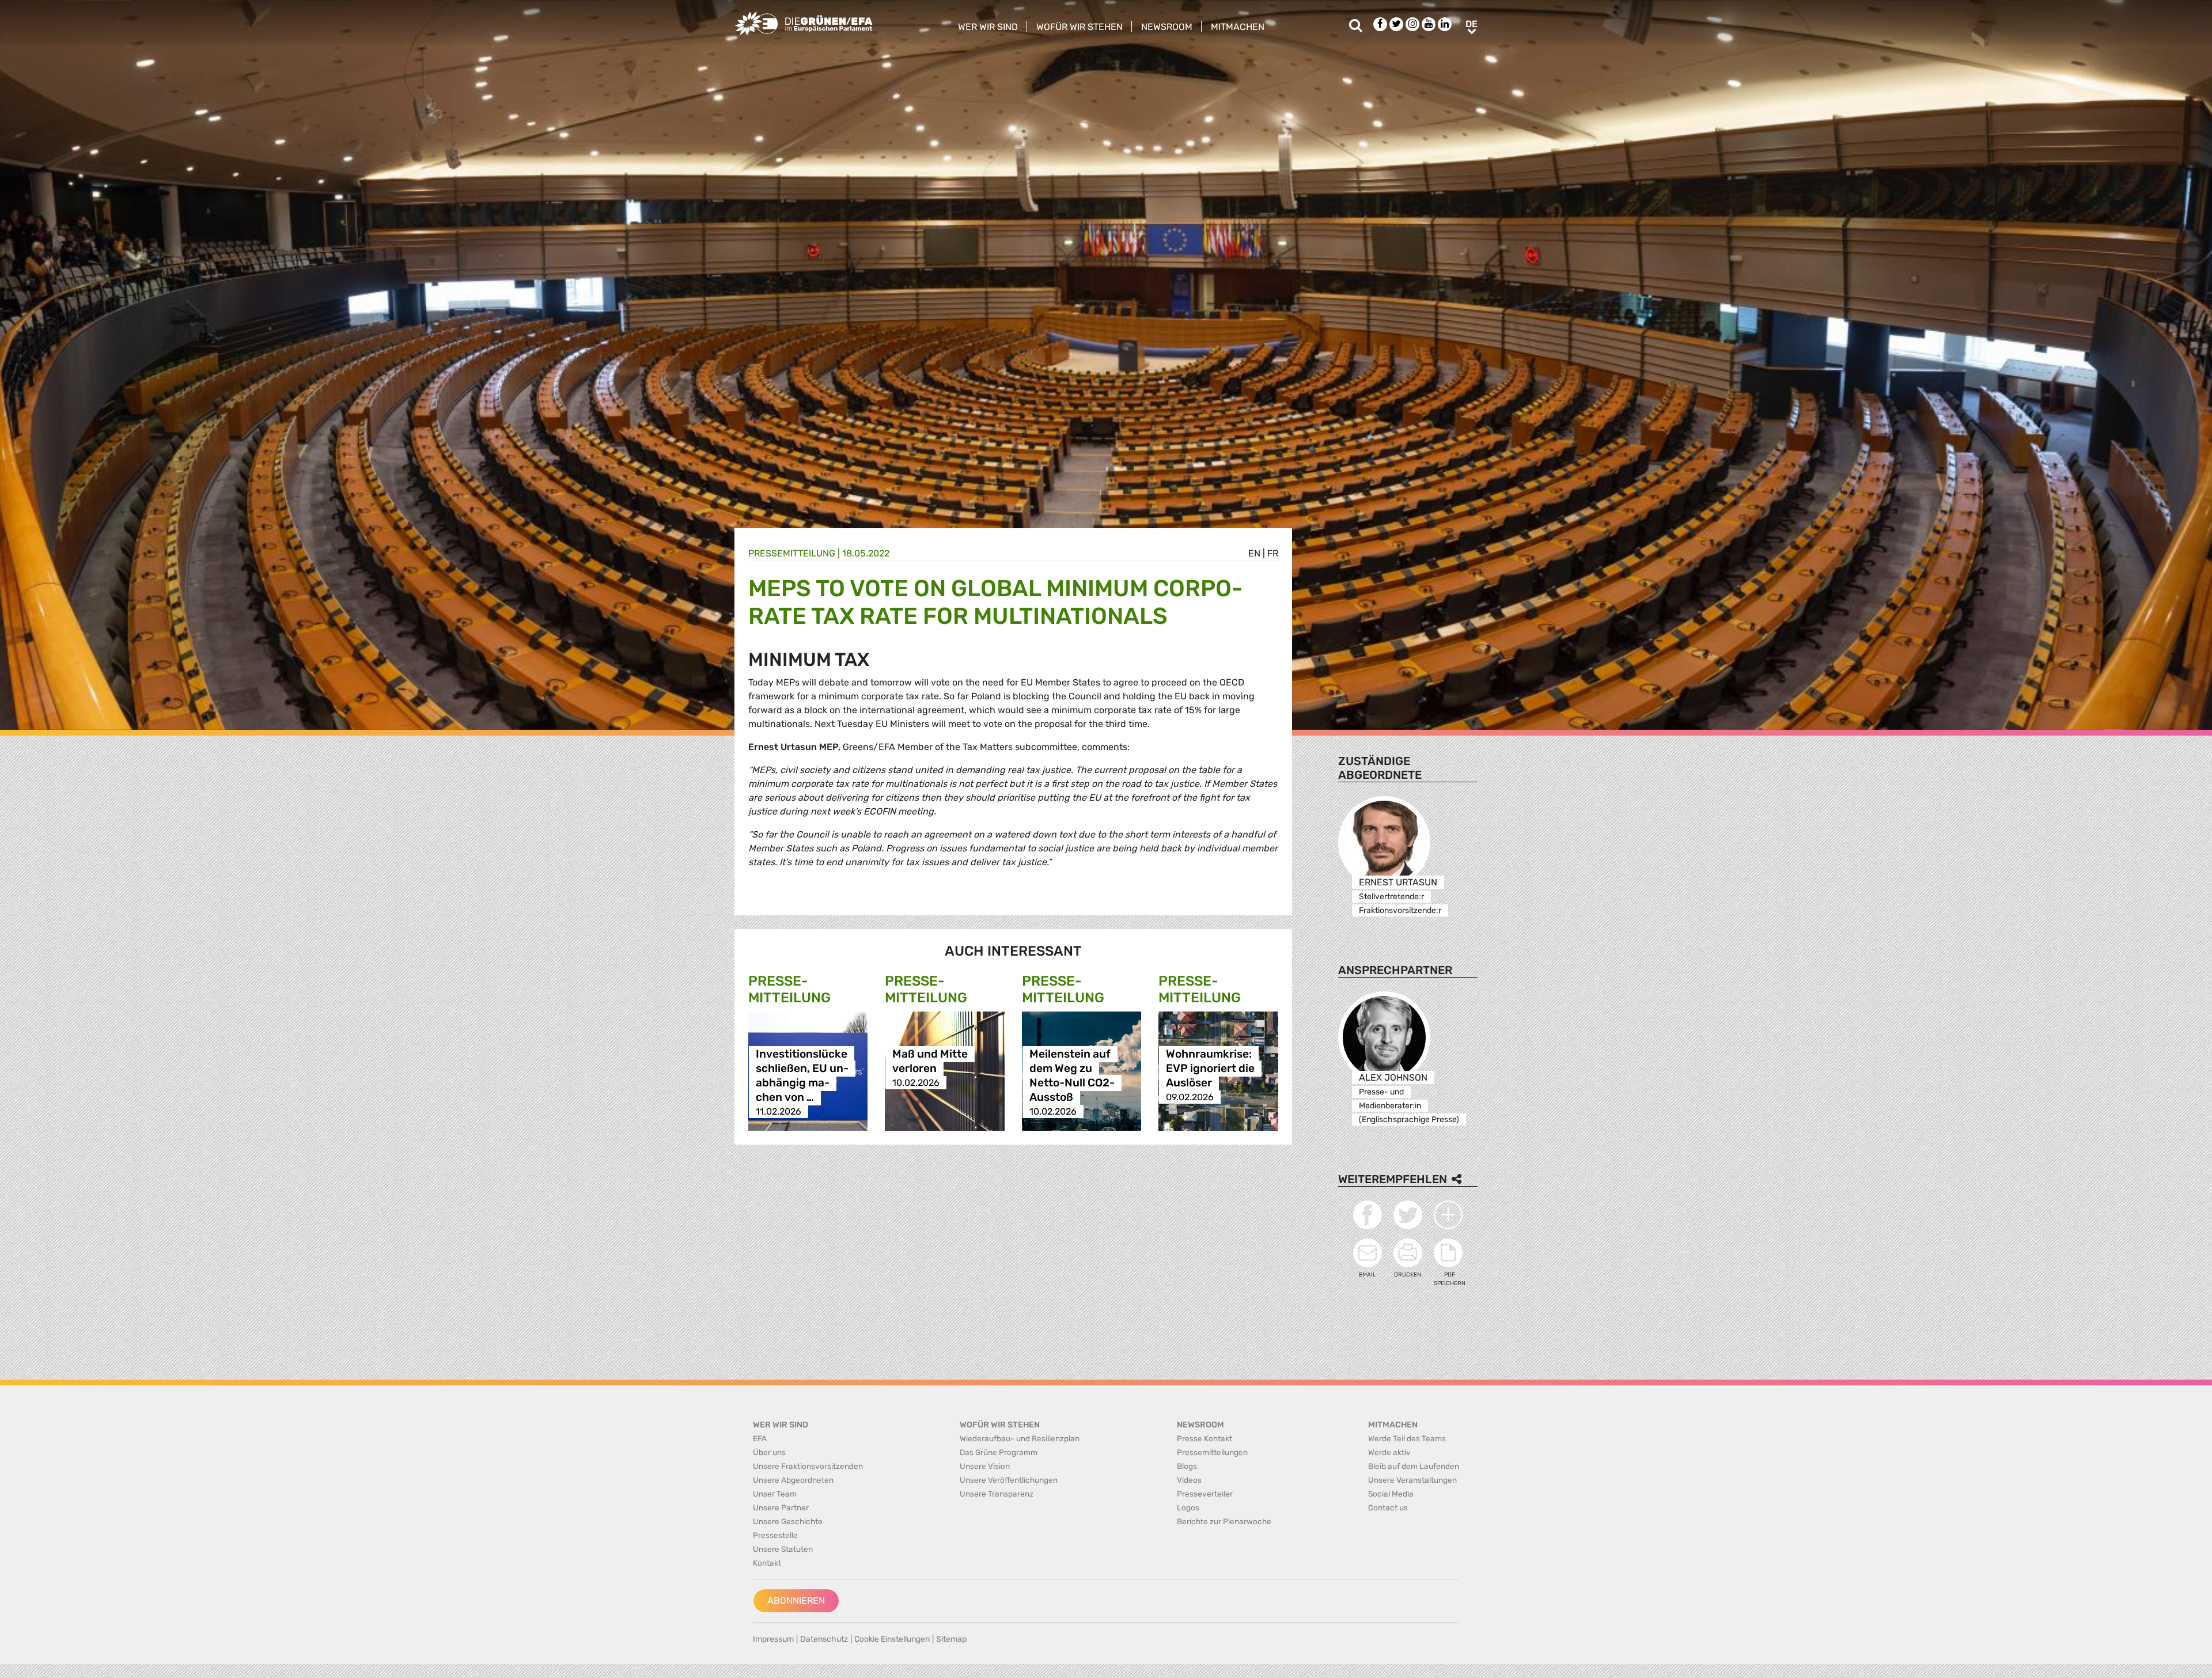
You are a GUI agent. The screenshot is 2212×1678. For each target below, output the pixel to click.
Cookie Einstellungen (892, 1639)
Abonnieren (796, 1601)
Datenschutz (824, 1639)
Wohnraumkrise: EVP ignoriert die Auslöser (1210, 1068)
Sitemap (951, 1639)
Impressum (773, 1639)
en (1254, 553)
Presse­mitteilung (792, 553)
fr (1273, 553)
